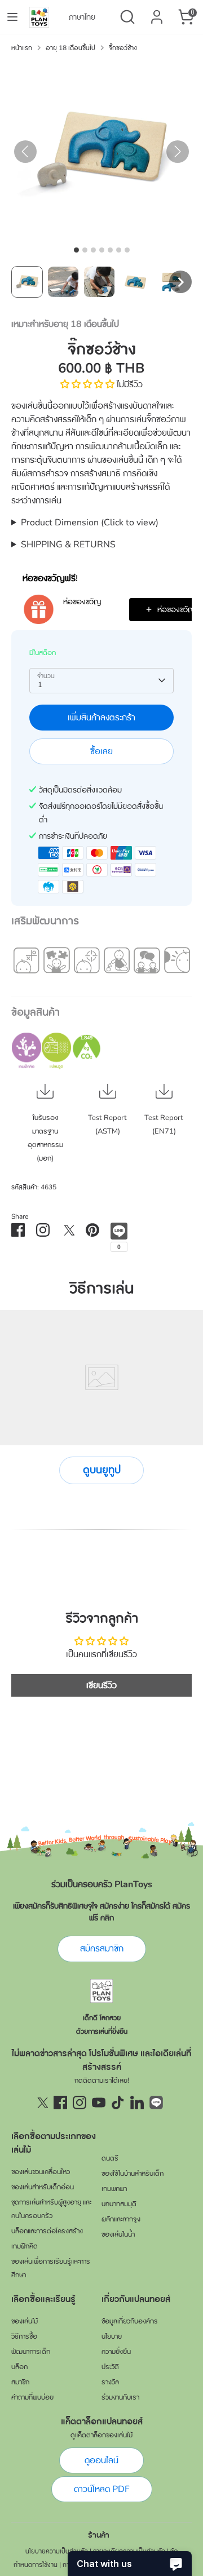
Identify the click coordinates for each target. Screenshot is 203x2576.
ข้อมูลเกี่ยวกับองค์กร (130, 2321)
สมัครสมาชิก (102, 1949)
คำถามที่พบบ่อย (32, 2397)
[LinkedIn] (137, 2103)
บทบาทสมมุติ (119, 2204)
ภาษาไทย (82, 17)
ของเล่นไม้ (25, 2321)
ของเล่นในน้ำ (118, 2234)
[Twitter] (41, 2103)
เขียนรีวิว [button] (101, 1685)
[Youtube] (99, 2103)
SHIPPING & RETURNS (68, 545)
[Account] (157, 12)
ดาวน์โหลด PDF (102, 2489)
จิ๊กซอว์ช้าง (123, 48)
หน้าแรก (22, 48)
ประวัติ (110, 2367)
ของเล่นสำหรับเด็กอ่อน (43, 2187)
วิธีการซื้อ (24, 2336)
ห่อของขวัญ (82, 602)
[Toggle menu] (12, 17)
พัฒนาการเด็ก (31, 2352)
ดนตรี (110, 2158)
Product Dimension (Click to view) (90, 523)
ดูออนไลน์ (101, 2460)
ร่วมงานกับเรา (120, 2397)
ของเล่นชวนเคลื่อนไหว (41, 2172)
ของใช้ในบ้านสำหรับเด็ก (133, 2174)
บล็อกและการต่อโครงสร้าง (47, 2231)
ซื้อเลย (101, 751)
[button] (27, 282)
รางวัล (110, 2382)
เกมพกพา (114, 2189)
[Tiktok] (118, 2103)
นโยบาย (112, 2336)
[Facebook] (60, 2103)
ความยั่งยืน (116, 2352)
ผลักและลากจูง (121, 2219)
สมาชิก (20, 2382)
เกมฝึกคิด (25, 2246)
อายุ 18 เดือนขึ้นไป (70, 48)
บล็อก (19, 2367)
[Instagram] (80, 2103)
